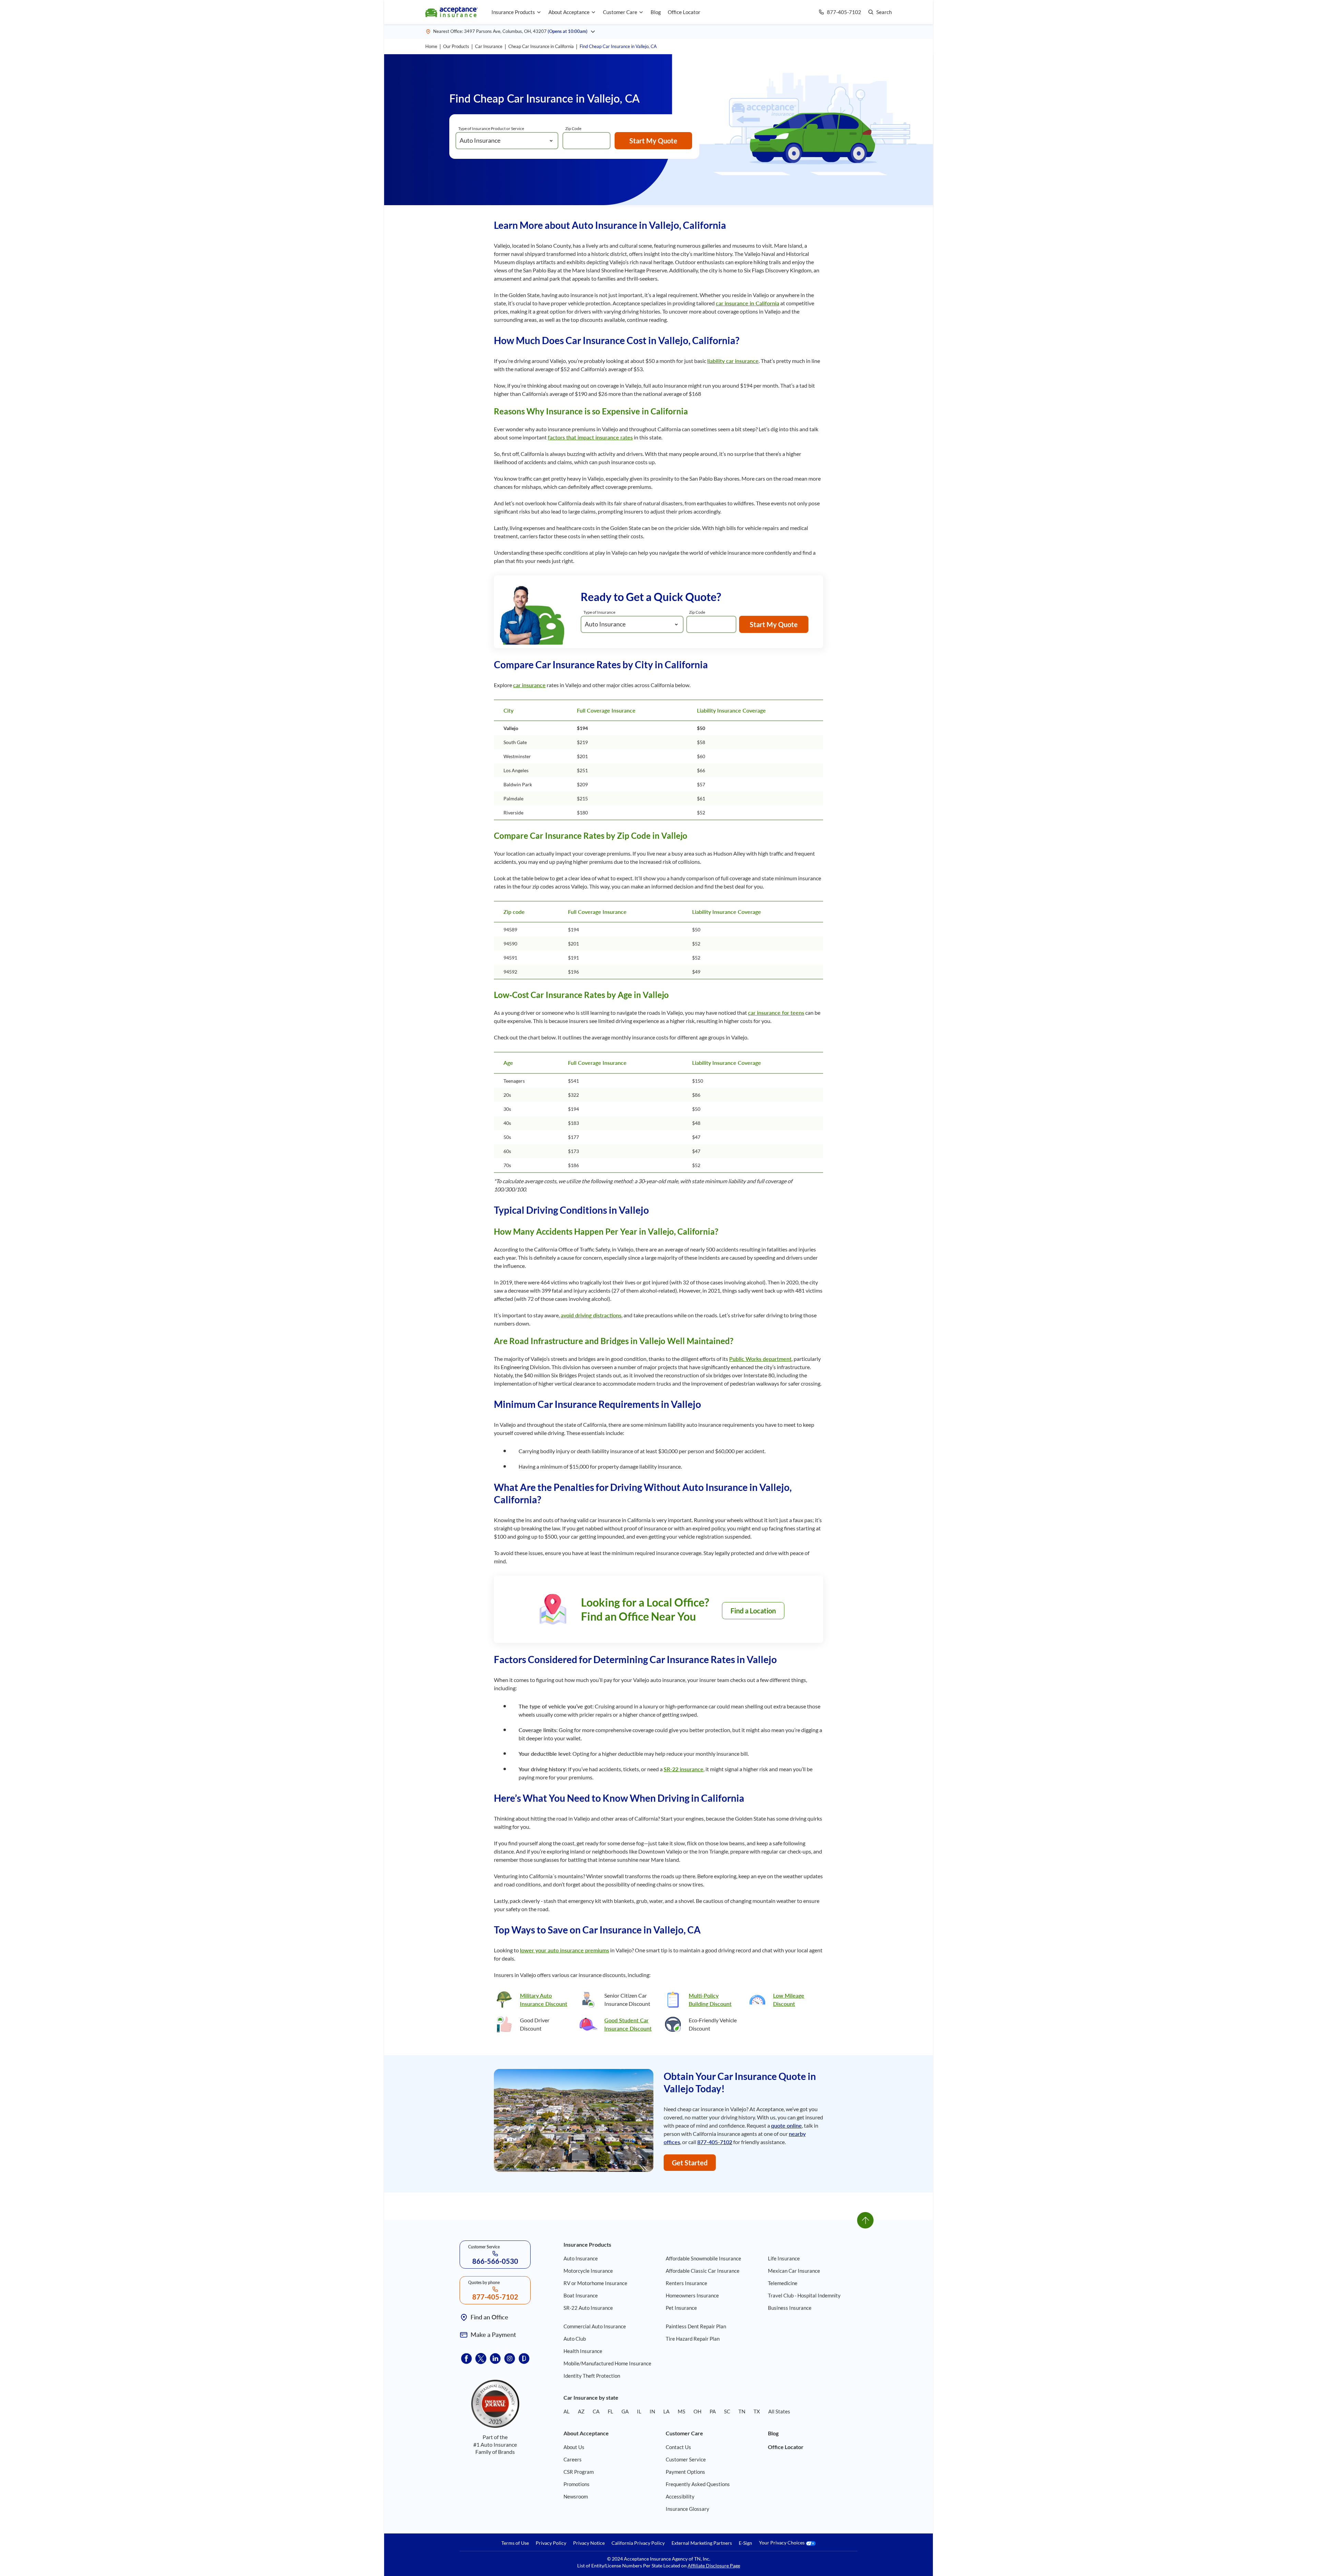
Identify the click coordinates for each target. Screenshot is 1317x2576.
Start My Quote (653, 141)
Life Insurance (784, 2258)
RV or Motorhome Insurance (595, 2283)
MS (681, 2411)
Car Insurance (489, 46)
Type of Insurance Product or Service (491, 128)
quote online (786, 2125)
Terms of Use (515, 2543)
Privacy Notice (589, 2543)
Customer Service (686, 2459)
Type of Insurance (599, 612)
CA (596, 2411)
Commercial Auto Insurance (595, 2326)
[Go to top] (865, 2220)
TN (742, 2411)
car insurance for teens (776, 1013)
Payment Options (685, 2472)
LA (666, 2411)
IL (639, 2411)
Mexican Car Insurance (794, 2271)
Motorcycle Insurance (588, 2271)
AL (567, 2411)
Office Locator (684, 12)
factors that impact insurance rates (590, 437)
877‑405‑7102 (715, 2142)
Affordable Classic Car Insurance (703, 2271)
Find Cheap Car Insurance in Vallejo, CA (618, 46)
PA (713, 2411)
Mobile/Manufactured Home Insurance (607, 2363)
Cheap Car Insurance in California (541, 46)
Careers (573, 2459)
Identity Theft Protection (592, 2376)
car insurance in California (748, 303)
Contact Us (678, 2447)
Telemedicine (783, 2283)
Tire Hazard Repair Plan (693, 2339)
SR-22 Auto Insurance (588, 2308)
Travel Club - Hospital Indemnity (804, 2295)
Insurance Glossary (687, 2509)
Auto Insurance (581, 2258)
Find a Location (753, 1611)
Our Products (456, 46)
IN (652, 2411)
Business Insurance (790, 2308)
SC (727, 2411)
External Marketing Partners (702, 2543)
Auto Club (575, 2339)
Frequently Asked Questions (698, 2484)
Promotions (577, 2484)
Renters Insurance (686, 2283)
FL (610, 2411)
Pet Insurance (681, 2308)
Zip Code (573, 128)
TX (757, 2411)
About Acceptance (569, 12)
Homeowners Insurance (692, 2295)
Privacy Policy (551, 2543)
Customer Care (620, 12)
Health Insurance (583, 2351)
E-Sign (745, 2543)
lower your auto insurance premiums (565, 1950)
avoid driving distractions (591, 1315)
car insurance (529, 685)
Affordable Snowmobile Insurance (703, 2258)
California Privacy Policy (638, 2543)
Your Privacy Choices (782, 2543)
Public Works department (760, 1359)
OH (697, 2411)
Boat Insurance (581, 2295)
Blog (656, 12)
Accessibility (680, 2496)
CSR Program (579, 2472)
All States (779, 2411)
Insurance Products (513, 12)
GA (625, 2411)
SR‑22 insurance (684, 1769)
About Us (574, 2447)
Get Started (690, 2163)
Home (431, 46)
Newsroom (576, 2496)
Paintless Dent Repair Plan (696, 2326)
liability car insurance (733, 361)
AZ (581, 2411)
